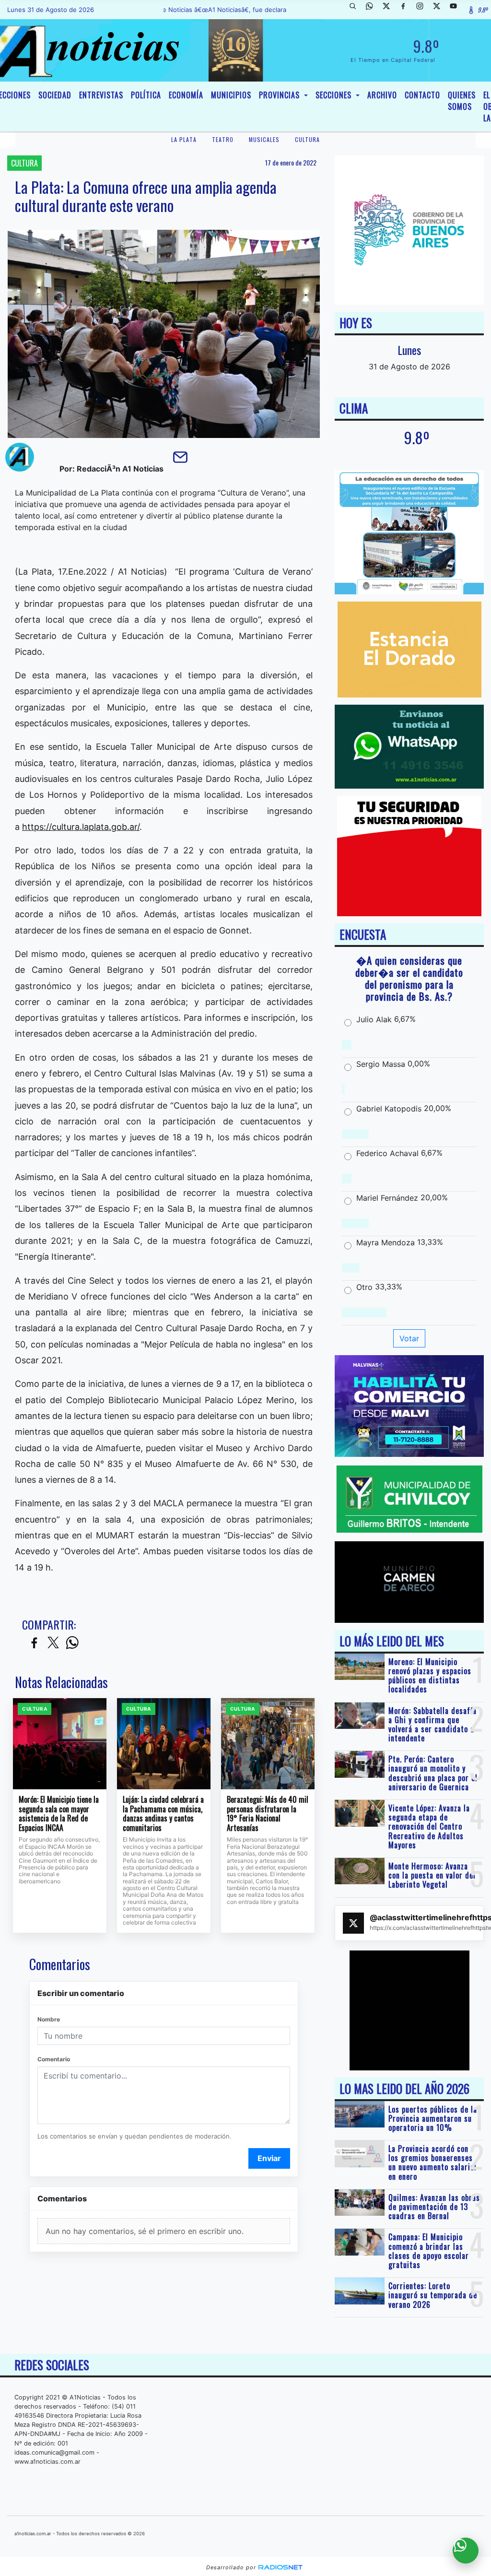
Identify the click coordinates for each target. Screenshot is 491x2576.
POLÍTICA (146, 95)
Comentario (54, 2059)
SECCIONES (335, 95)
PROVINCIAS (281, 95)
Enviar (269, 2158)
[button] (356, 10)
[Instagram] (423, 10)
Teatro (223, 139)
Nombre (49, 2019)
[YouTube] (457, 10)
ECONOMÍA (186, 95)
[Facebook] (407, 10)
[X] (390, 10)
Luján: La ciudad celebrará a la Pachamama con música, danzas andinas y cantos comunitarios (163, 1814)
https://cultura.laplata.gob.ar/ (81, 827)
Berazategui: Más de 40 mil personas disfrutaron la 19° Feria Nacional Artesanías (268, 1814)
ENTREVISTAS (101, 95)
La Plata (184, 139)
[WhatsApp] (373, 10)
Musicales (264, 139)
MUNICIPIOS (231, 95)
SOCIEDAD (55, 95)
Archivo (382, 95)
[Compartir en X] (53, 1643)
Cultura (307, 139)
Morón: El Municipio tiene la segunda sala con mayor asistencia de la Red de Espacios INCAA (59, 1814)
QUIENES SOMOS (462, 101)
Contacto (422, 95)
